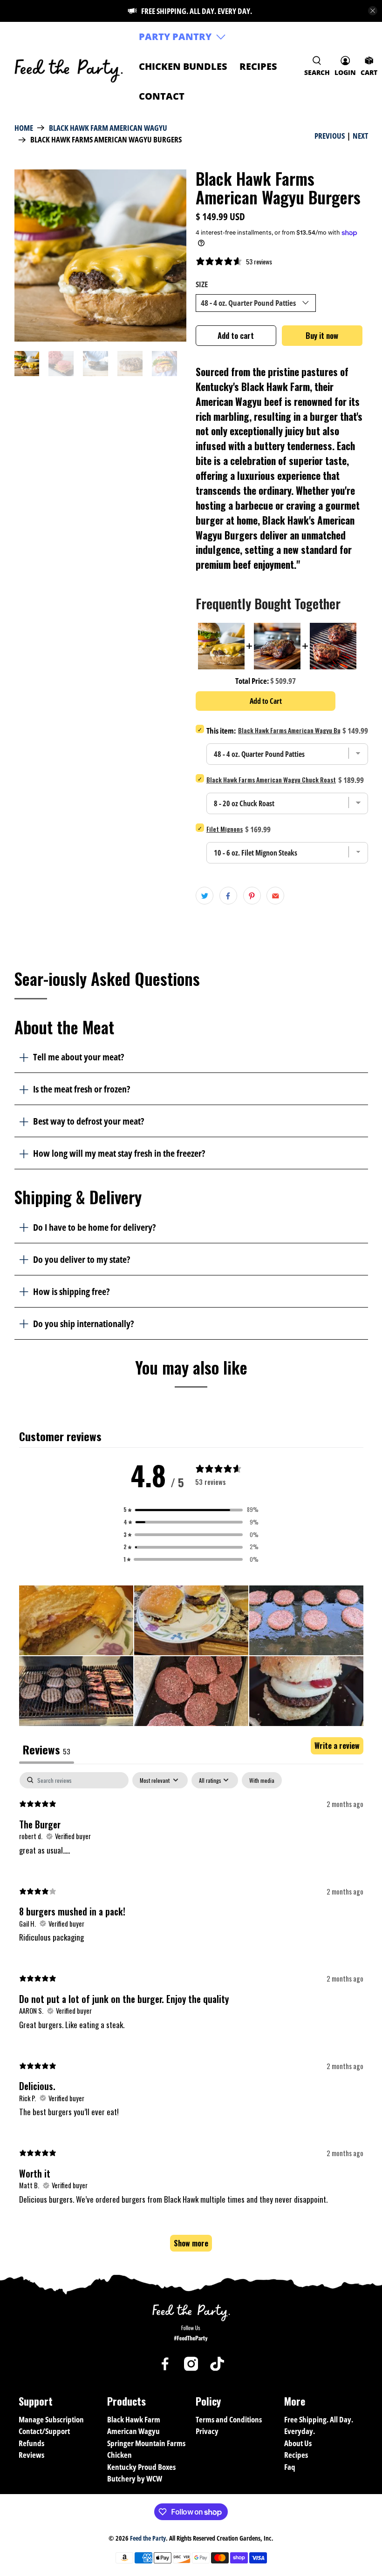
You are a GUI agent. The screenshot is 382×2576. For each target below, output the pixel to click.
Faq (290, 2467)
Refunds (31, 2443)
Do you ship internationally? (83, 1323)
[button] (191, 1510)
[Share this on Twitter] (205, 896)
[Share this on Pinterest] (252, 896)
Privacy (207, 2431)
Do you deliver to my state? (82, 1259)
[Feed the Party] (69, 66)
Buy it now (322, 335)
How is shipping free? (71, 1291)
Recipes (258, 66)
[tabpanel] (191, 2016)
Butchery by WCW (135, 2478)
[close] (373, 11)
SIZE (202, 284)
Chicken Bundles (183, 66)
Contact (162, 96)
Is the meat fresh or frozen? (82, 1089)
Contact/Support (44, 2431)
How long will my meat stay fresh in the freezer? (119, 1153)
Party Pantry (175, 37)
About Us (298, 2443)
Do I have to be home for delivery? (94, 1227)
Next (360, 136)
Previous (330, 136)
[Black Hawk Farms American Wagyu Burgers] (101, 256)
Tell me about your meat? (78, 1057)
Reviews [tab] (47, 1749)
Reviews (31, 2455)
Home (24, 128)
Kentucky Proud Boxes (141, 2467)
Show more (191, 2243)
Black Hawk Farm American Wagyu (108, 128)
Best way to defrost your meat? (89, 1121)
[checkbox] (262, 1780)
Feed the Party (148, 2538)
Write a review (337, 1746)
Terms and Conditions (229, 2419)
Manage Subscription (51, 2419)
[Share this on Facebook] (228, 896)
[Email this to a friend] (275, 896)
